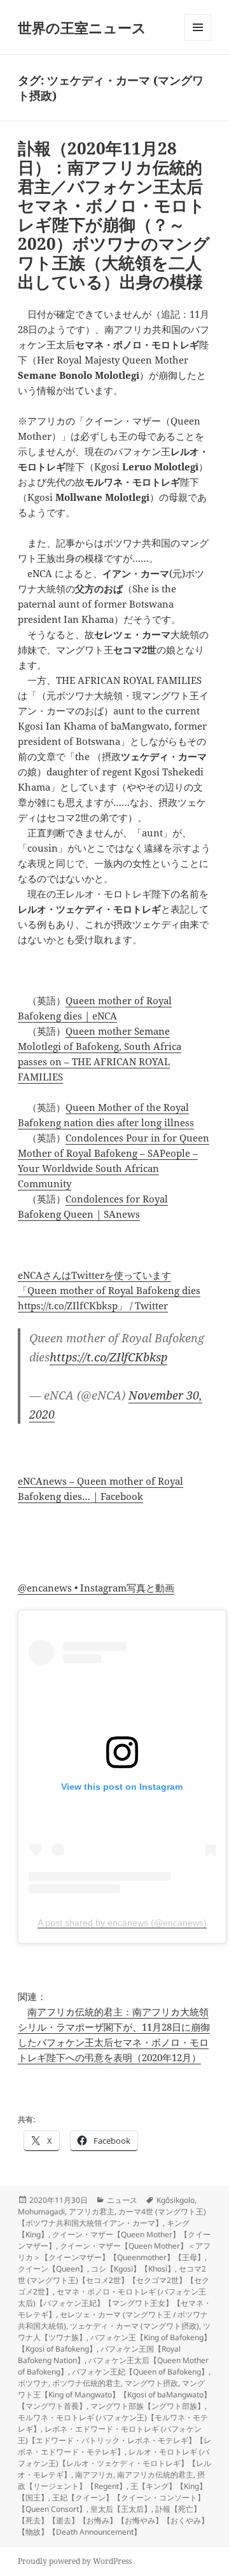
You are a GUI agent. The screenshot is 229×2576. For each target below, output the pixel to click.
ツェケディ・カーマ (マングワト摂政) (135, 2326)
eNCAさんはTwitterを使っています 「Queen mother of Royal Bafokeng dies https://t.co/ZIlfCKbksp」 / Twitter (109, 1290)
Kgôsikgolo (176, 2200)
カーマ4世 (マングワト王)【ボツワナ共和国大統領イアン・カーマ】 (112, 2217)
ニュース (122, 2200)
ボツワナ (33, 2383)
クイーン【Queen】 (52, 2269)
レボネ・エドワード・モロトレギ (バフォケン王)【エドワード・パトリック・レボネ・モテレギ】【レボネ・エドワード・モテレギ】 (114, 2440)
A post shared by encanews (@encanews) (122, 1923)
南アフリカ (94, 2475)
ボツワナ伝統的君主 (87, 2383)
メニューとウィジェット (198, 40)
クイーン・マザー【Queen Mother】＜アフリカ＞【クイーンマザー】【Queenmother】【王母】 (114, 2252)
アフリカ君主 (92, 2211)
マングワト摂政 (151, 2383)
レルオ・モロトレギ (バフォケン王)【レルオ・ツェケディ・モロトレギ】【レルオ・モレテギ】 (114, 2463)
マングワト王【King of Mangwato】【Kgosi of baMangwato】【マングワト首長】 (114, 2395)
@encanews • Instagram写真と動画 (96, 1588)
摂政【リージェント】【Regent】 (111, 2480)
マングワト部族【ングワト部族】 (148, 2406)
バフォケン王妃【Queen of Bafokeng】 (140, 2372)
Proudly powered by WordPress (75, 2561)
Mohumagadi (41, 2211)
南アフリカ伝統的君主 (155, 2475)
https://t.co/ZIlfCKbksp (108, 1357)
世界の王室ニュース (82, 27)
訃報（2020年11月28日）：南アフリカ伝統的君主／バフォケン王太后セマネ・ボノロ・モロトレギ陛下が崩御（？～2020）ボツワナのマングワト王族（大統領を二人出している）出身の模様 (114, 215)
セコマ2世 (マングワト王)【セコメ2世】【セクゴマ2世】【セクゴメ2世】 (114, 2280)
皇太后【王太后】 (121, 2509)
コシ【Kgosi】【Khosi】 (133, 2269)
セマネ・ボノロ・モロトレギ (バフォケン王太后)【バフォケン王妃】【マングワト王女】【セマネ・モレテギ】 (114, 2303)
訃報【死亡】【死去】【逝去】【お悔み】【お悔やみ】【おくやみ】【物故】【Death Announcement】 (113, 2520)
